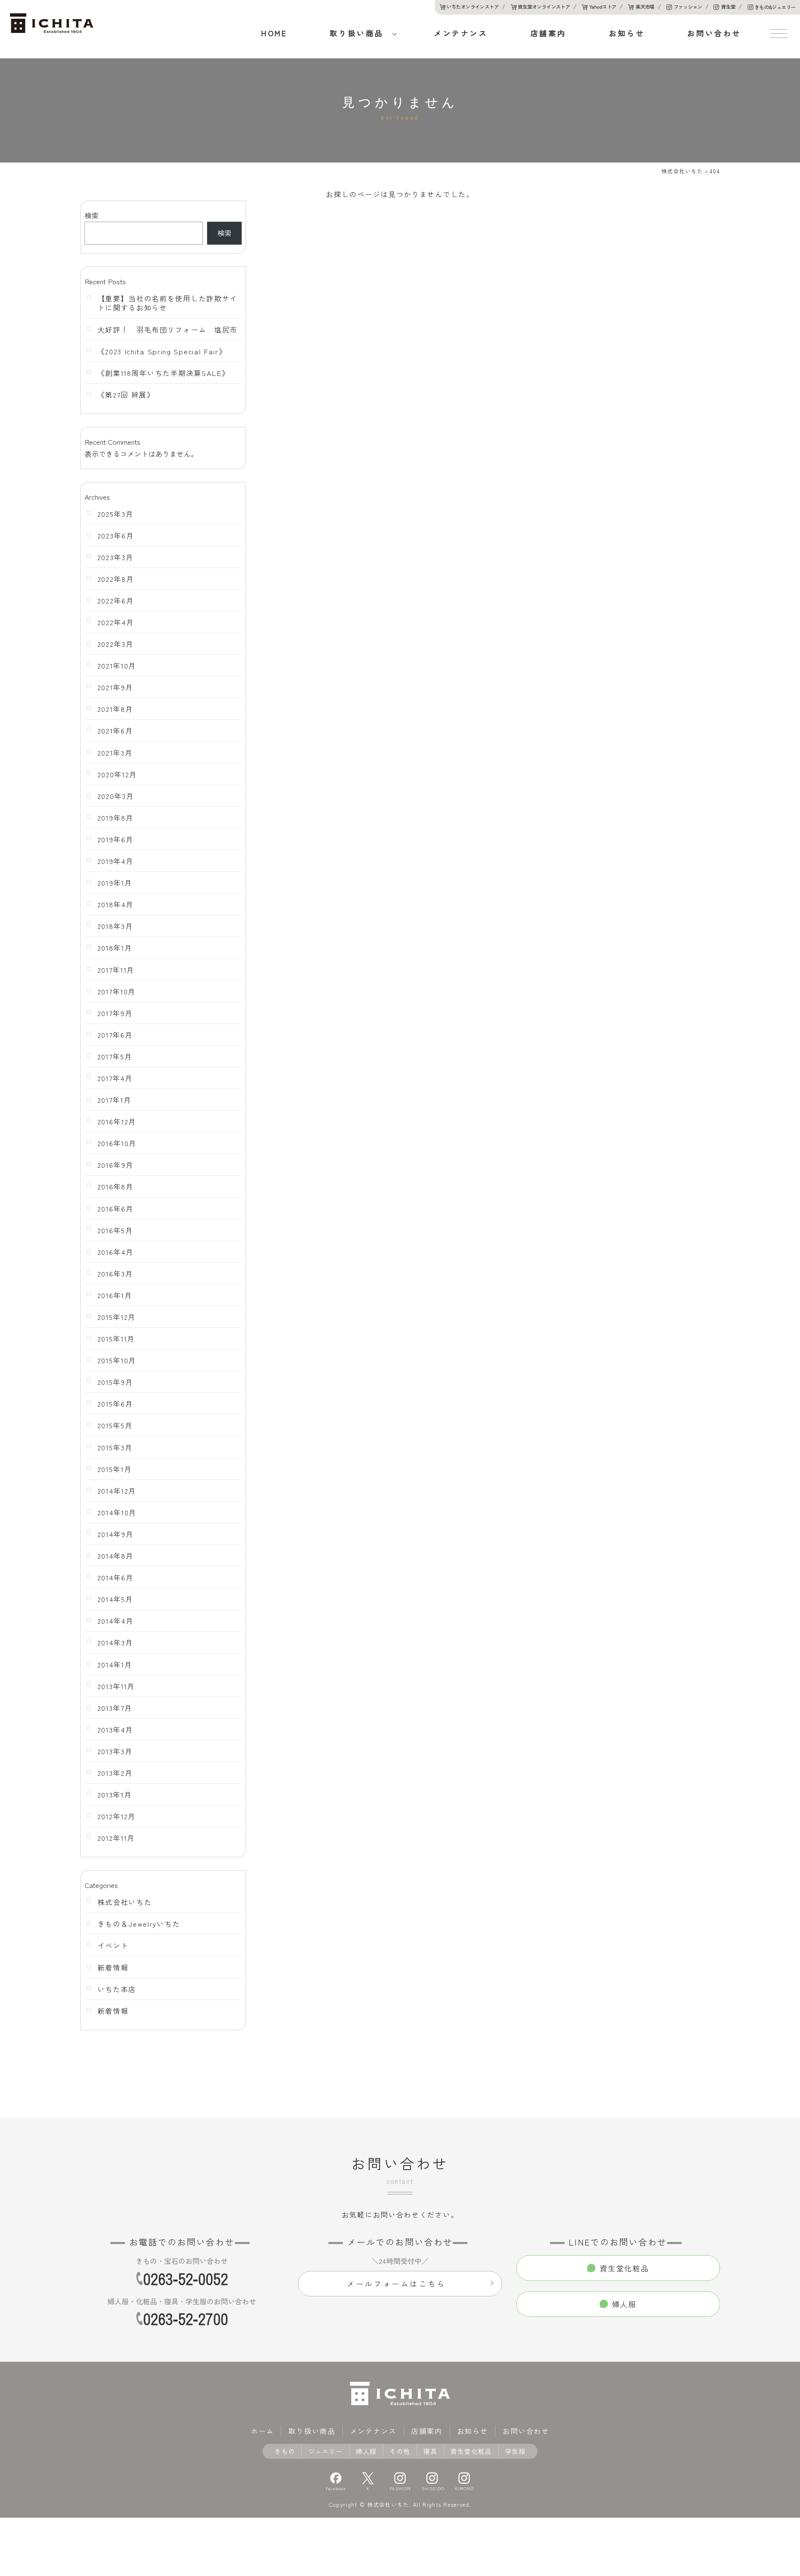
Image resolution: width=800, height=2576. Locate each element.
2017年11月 (116, 970)
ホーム (262, 2431)
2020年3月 (116, 796)
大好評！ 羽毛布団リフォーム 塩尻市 (168, 330)
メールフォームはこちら (396, 2283)
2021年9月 (115, 687)
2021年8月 (115, 709)
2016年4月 (116, 1252)
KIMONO (464, 2488)
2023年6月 (116, 536)
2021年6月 (115, 731)
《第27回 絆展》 (126, 395)
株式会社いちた (125, 1902)
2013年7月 (115, 1708)
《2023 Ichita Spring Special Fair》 (162, 351)
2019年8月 (116, 818)
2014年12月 (117, 1491)
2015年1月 (115, 1469)
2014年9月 (116, 1534)
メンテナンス (461, 33)
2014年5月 (115, 1599)
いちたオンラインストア (473, 6)
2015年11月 (116, 1339)
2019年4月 (116, 861)
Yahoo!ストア (603, 6)
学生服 (515, 2451)
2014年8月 (116, 1556)
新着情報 (113, 1968)
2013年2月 (115, 1773)
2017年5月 (115, 1056)
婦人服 (366, 2451)
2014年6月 (116, 1577)
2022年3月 (116, 644)
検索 (92, 215)
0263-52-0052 (185, 2279)
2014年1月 (115, 1665)
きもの (285, 2451)
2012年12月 (117, 1816)
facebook (336, 2488)
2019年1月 (115, 883)
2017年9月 (115, 1013)
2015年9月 (115, 1382)
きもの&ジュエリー (775, 7)
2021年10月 (117, 666)
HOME (274, 33)
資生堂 (728, 6)
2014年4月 (116, 1621)
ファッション (688, 6)
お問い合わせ (714, 33)
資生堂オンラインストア (544, 6)
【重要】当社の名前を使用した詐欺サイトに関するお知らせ (168, 303)
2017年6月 (115, 1035)
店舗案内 (548, 33)
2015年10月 (117, 1360)
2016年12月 (117, 1122)
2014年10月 (117, 1512)
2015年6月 (115, 1404)
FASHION (400, 2488)
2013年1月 (115, 1795)
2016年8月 (116, 1187)
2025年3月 (116, 514)
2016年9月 (116, 1165)
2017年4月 (115, 1078)
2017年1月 (115, 1100)
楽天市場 (645, 6)
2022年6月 (116, 601)
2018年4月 (116, 904)
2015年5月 (115, 1425)
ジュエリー (326, 2451)
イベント (113, 1945)
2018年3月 (115, 926)
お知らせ (627, 33)
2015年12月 (117, 1317)
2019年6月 (116, 839)
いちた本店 (117, 1989)
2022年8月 (116, 579)
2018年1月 (115, 948)
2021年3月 (115, 753)
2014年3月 (115, 1642)
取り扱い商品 (357, 33)
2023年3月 (116, 557)
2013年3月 (115, 1751)
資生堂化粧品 (471, 2451)
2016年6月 (116, 1209)
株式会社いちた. (389, 2505)
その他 (400, 2451)
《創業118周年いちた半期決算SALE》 (164, 373)
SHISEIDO (432, 2488)
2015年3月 (115, 1447)
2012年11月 (116, 1838)
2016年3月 (115, 1274)
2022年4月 (116, 622)
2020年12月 (117, 774)
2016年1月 (115, 1295)
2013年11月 (116, 1686)
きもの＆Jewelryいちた (139, 1924)
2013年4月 (115, 1730)
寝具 (430, 2451)
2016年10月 (117, 1143)
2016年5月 (115, 1230)
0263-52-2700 (185, 2319)
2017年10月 (117, 991)
